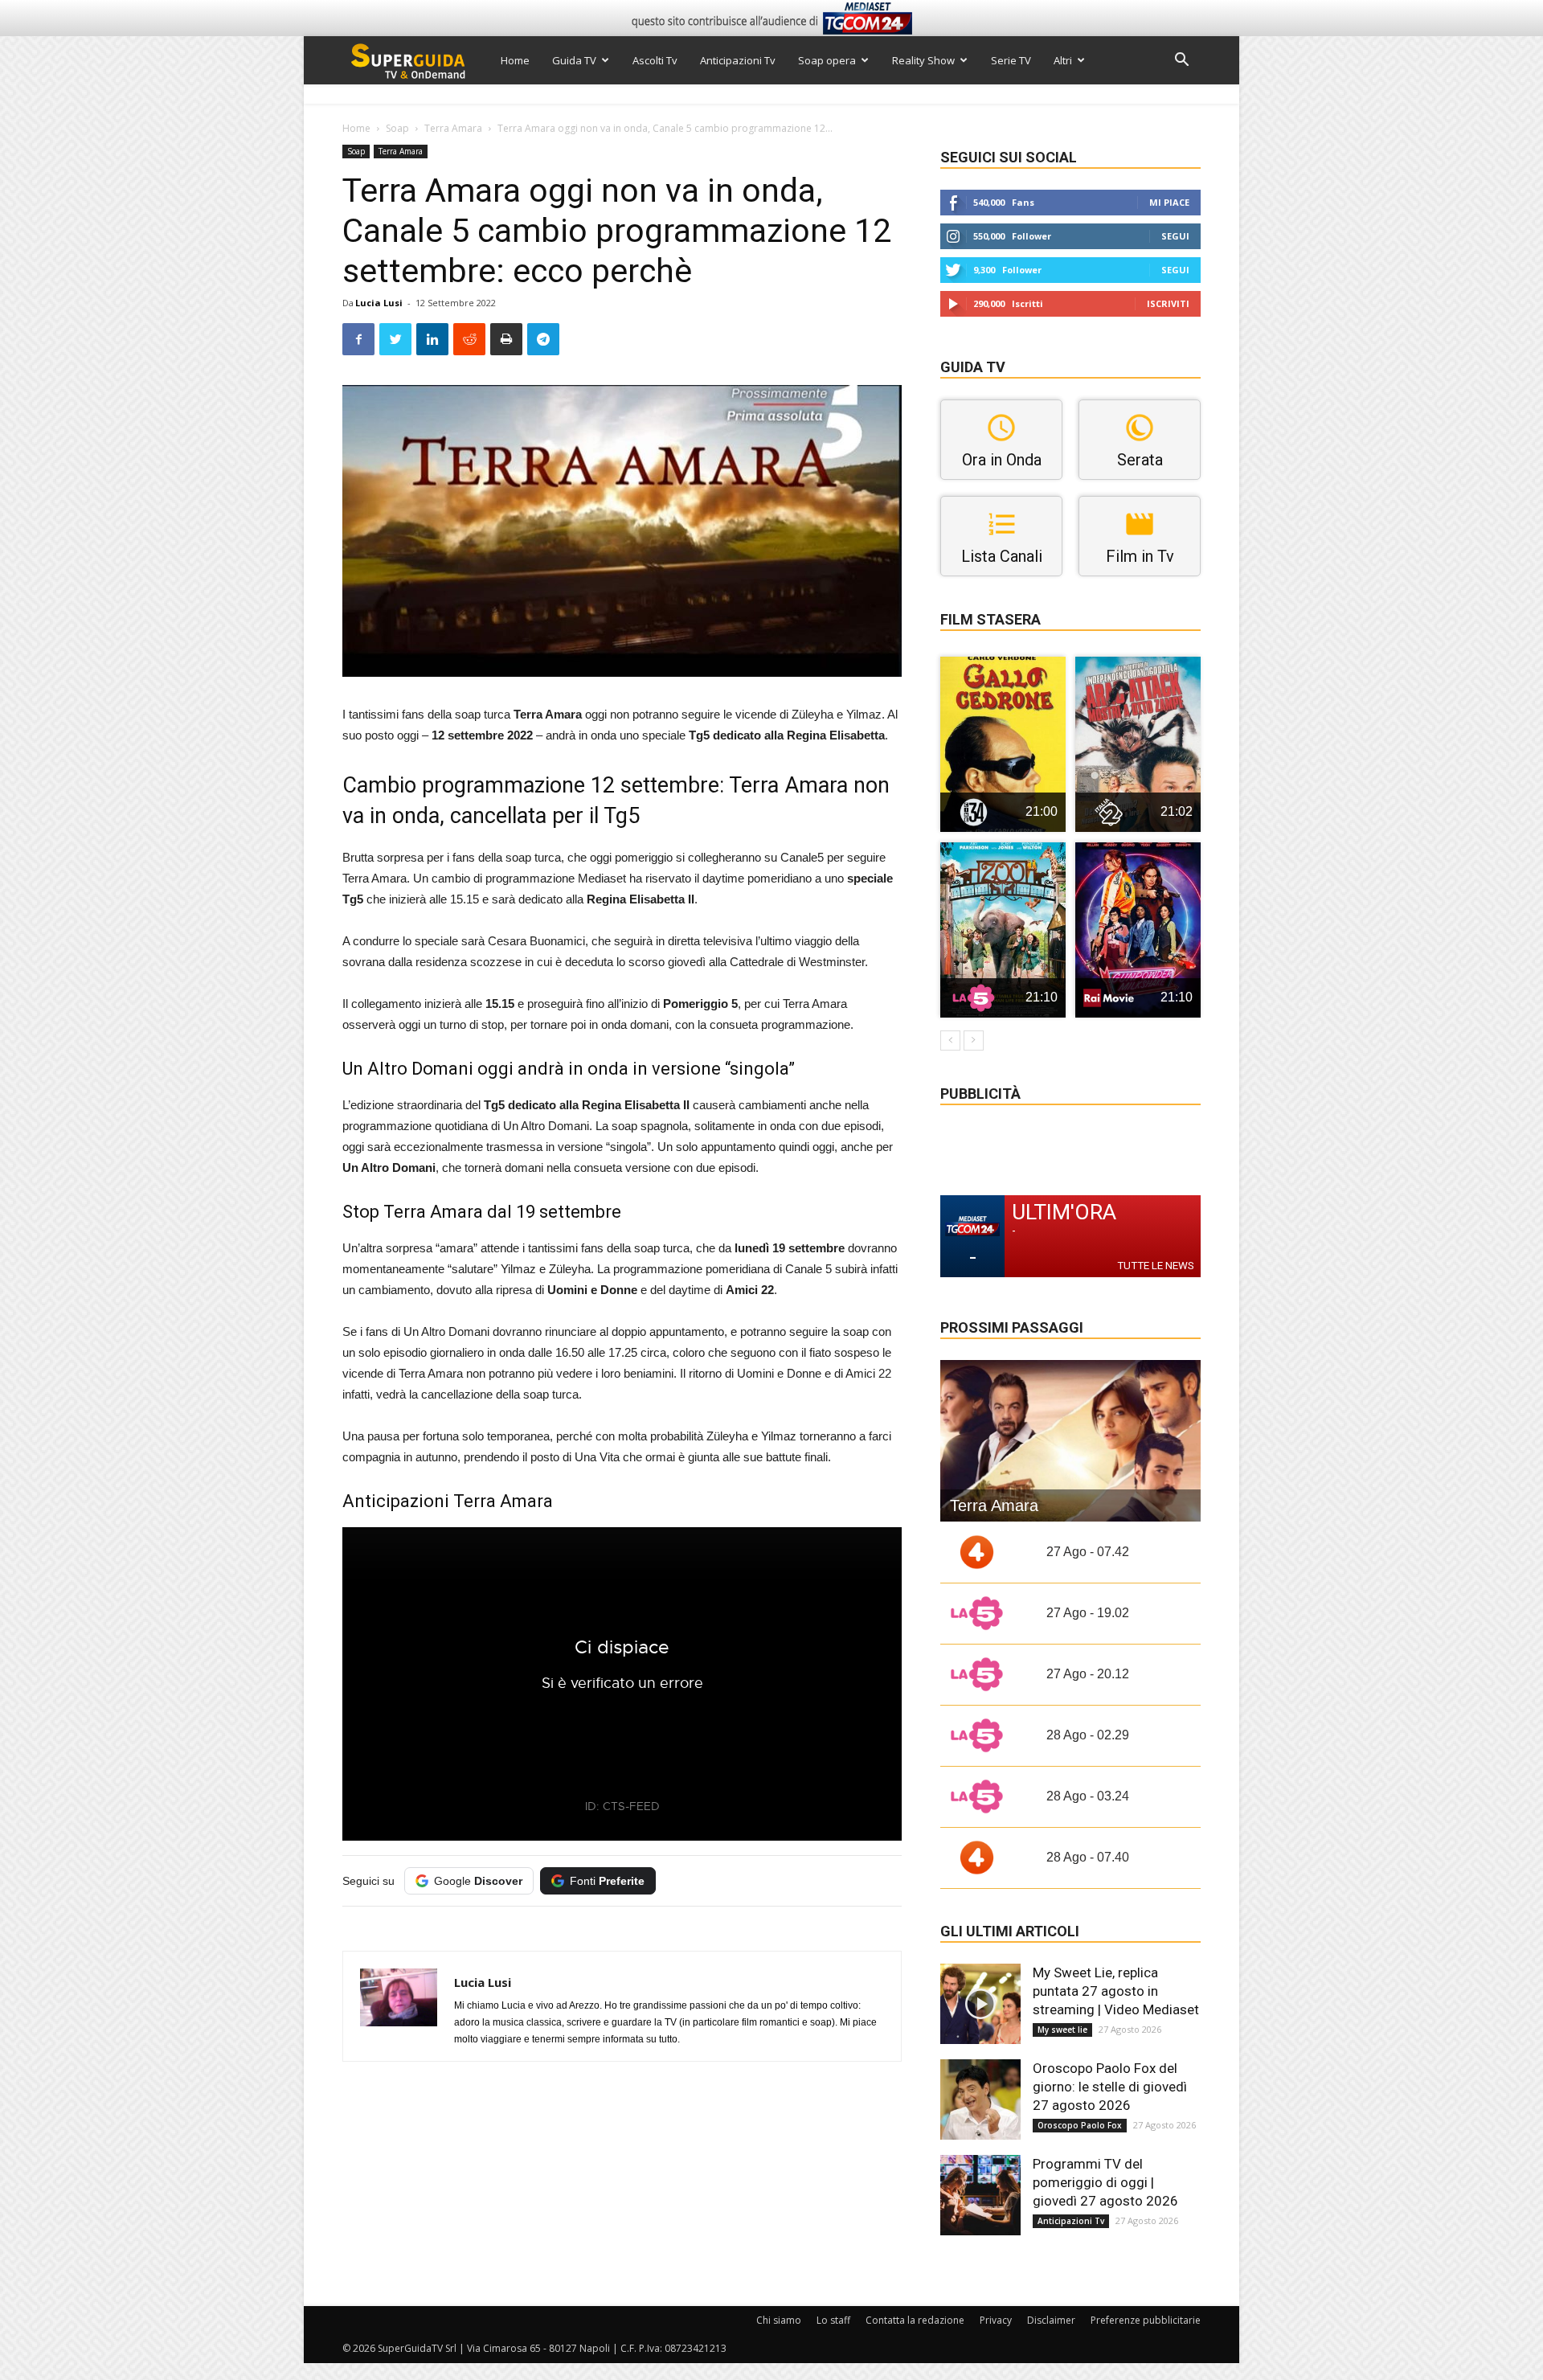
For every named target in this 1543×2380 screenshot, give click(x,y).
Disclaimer (1051, 2320)
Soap (397, 128)
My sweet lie (1062, 2030)
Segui (1175, 236)
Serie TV (1011, 60)
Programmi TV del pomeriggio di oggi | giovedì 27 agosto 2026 (1105, 2182)
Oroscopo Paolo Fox (1080, 2125)
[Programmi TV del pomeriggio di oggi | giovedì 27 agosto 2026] (980, 2195)
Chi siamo (779, 2320)
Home (515, 60)
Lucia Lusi (379, 303)
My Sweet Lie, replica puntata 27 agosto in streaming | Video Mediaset (1116, 1991)
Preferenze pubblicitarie (1146, 2320)
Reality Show (923, 60)
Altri (1063, 60)
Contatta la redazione (915, 2320)
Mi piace (1169, 202)
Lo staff (833, 2320)
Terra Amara (453, 128)
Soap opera (827, 60)
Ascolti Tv (655, 60)
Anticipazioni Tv (738, 60)
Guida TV (574, 60)
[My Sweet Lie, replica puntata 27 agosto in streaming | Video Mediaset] (980, 2004)
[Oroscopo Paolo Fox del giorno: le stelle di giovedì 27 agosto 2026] (980, 2099)
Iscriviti (1168, 303)
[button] (1181, 61)
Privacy (996, 2320)
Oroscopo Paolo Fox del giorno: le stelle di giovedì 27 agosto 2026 (1110, 2087)
